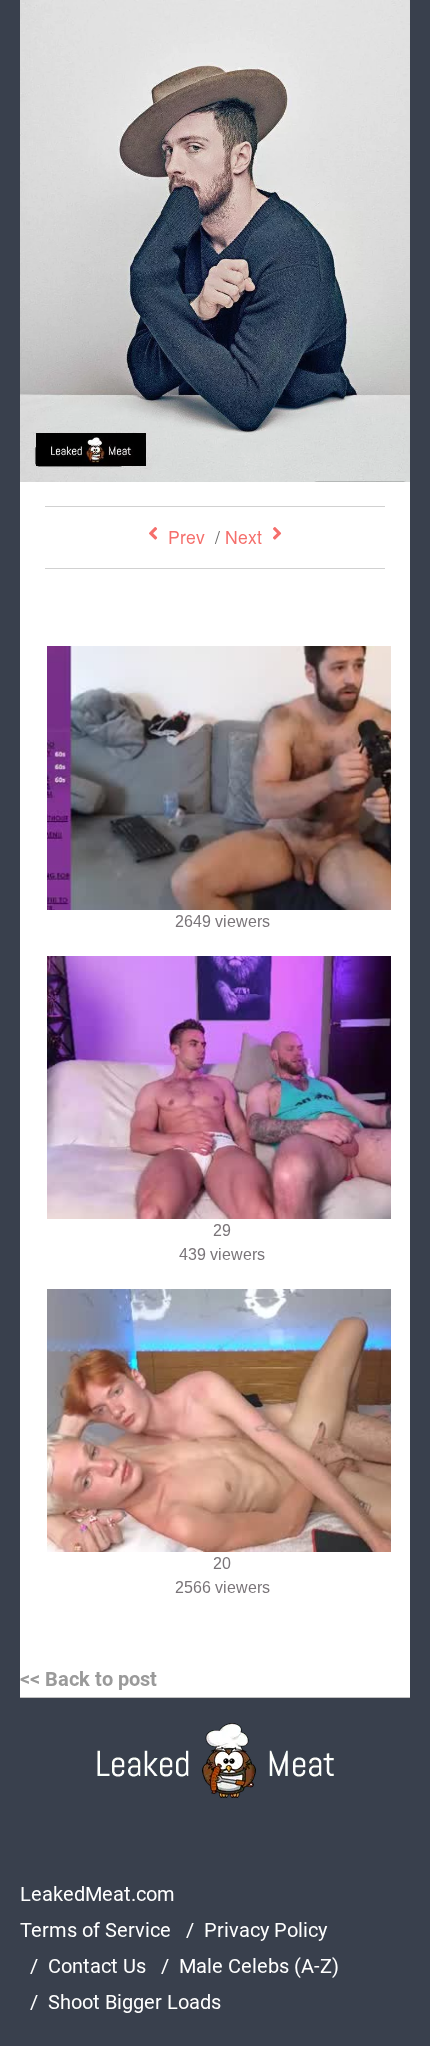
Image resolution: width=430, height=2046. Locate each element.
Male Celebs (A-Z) (259, 1966)
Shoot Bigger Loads (134, 2002)
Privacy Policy (265, 1930)
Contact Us (97, 1966)
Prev (186, 536)
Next (243, 536)
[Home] (215, 1760)
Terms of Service (95, 1930)
